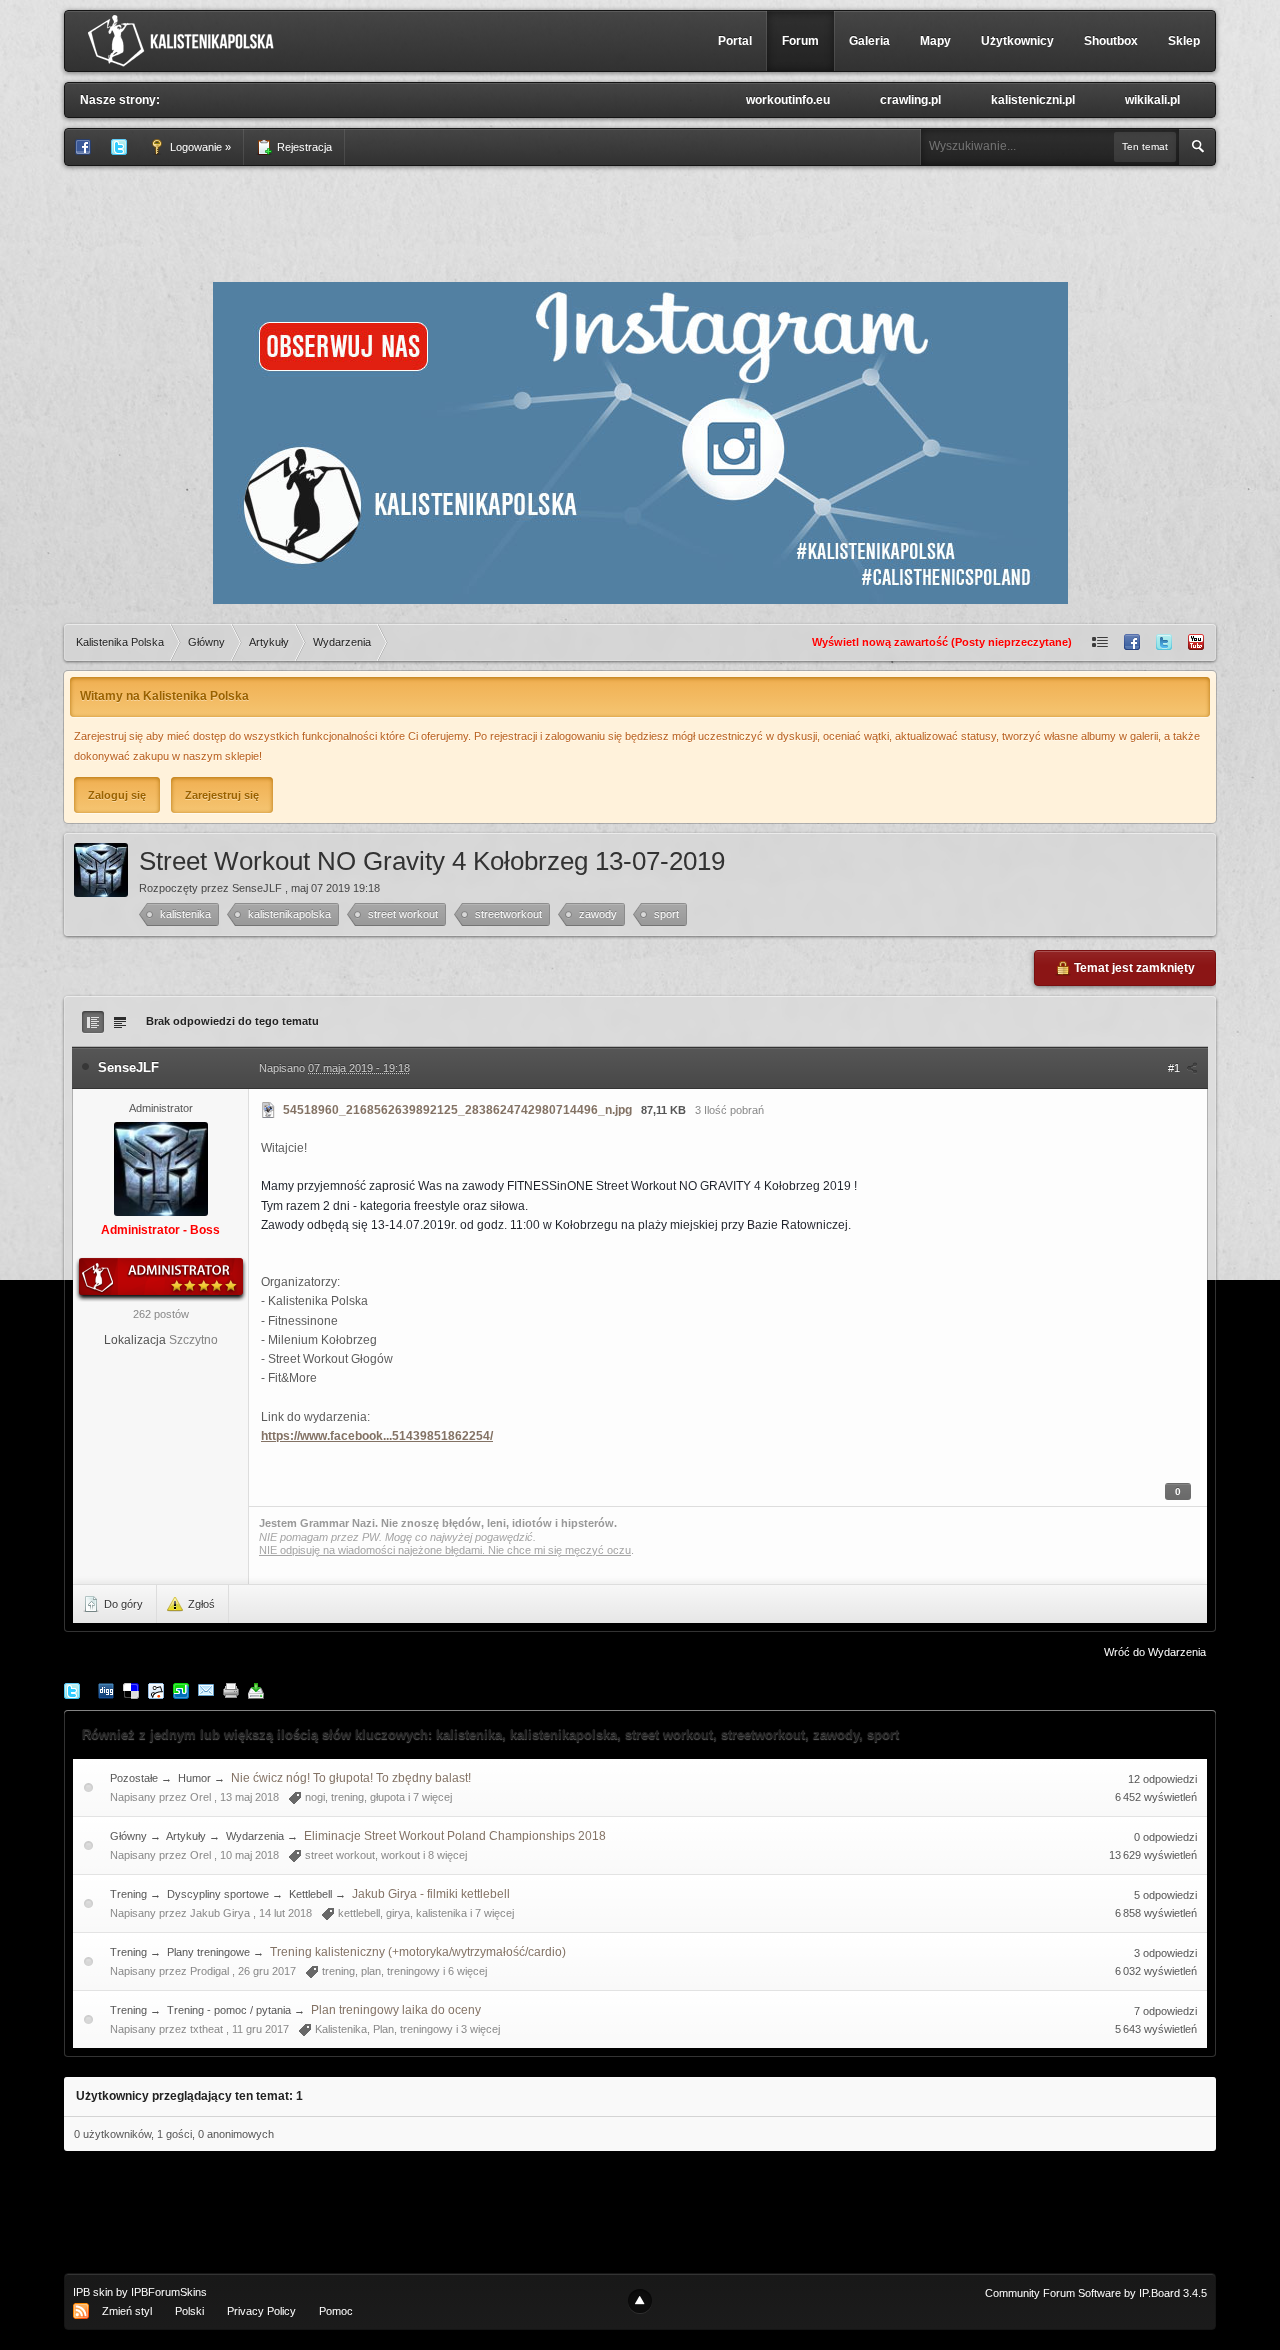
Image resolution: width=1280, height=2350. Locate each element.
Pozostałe (134, 1778)
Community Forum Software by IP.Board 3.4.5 (1096, 2293)
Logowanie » (199, 147)
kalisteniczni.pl (1033, 100)
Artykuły (186, 1836)
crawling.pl (910, 100)
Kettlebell (312, 1894)
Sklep (1184, 41)
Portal (735, 41)
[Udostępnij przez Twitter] (72, 1690)
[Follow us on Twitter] (1164, 642)
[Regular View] (93, 1022)
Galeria (869, 41)
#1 (1175, 1068)
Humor (194, 1778)
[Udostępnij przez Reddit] (156, 1690)
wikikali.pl (1152, 100)
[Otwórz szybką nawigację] (1100, 642)
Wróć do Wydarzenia (1155, 1652)
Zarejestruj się (222, 795)
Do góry (122, 1604)
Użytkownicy (1017, 41)
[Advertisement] (640, 221)
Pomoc (336, 2311)
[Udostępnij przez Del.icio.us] (131, 1690)
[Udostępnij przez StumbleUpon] (181, 1690)
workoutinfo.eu (788, 100)
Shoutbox (1111, 41)
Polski (189, 2311)
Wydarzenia (255, 1836)
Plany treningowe (208, 1952)
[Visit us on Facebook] (1132, 642)
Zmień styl (127, 2311)
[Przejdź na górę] (640, 2301)
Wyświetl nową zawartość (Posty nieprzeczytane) (942, 642)
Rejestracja (303, 147)
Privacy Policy (261, 2311)
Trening (128, 1894)
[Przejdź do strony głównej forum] (185, 40)
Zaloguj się (117, 795)
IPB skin (93, 2292)
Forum (800, 41)
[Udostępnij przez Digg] (106, 1690)
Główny (128, 1836)
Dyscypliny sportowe (218, 1894)
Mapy (935, 41)
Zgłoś (200, 1604)
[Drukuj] (231, 1690)
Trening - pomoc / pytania (229, 2010)
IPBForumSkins (169, 2292)
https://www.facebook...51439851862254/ (377, 1436)
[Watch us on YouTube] (1196, 642)
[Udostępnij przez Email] (206, 1690)
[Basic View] (120, 1022)
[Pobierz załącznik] (269, 1110)
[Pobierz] (256, 1690)
